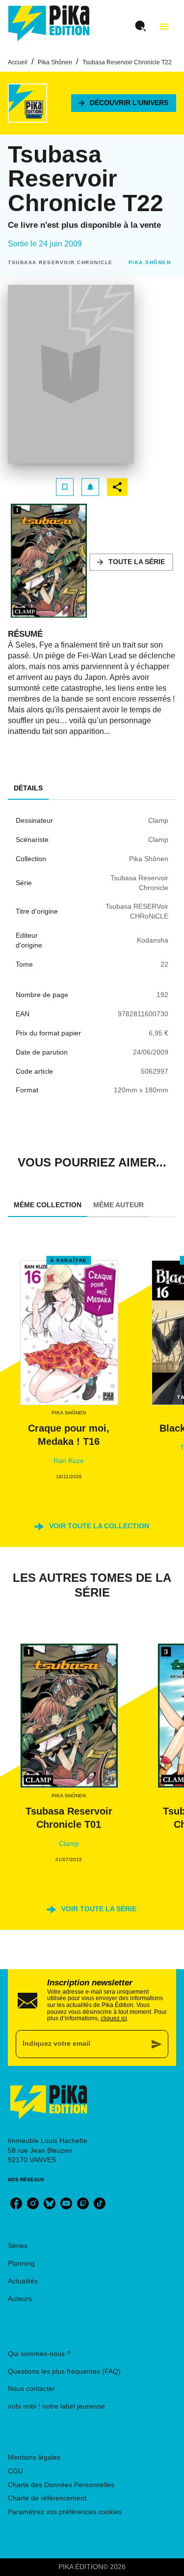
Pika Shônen (55, 62)
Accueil (18, 62)
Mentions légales (34, 2457)
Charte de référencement (47, 2498)
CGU (15, 2471)
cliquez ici (114, 2018)
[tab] (28, 788)
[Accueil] (49, 23)
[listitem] (16, 2203)
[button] (124, 103)
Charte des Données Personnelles (61, 2485)
